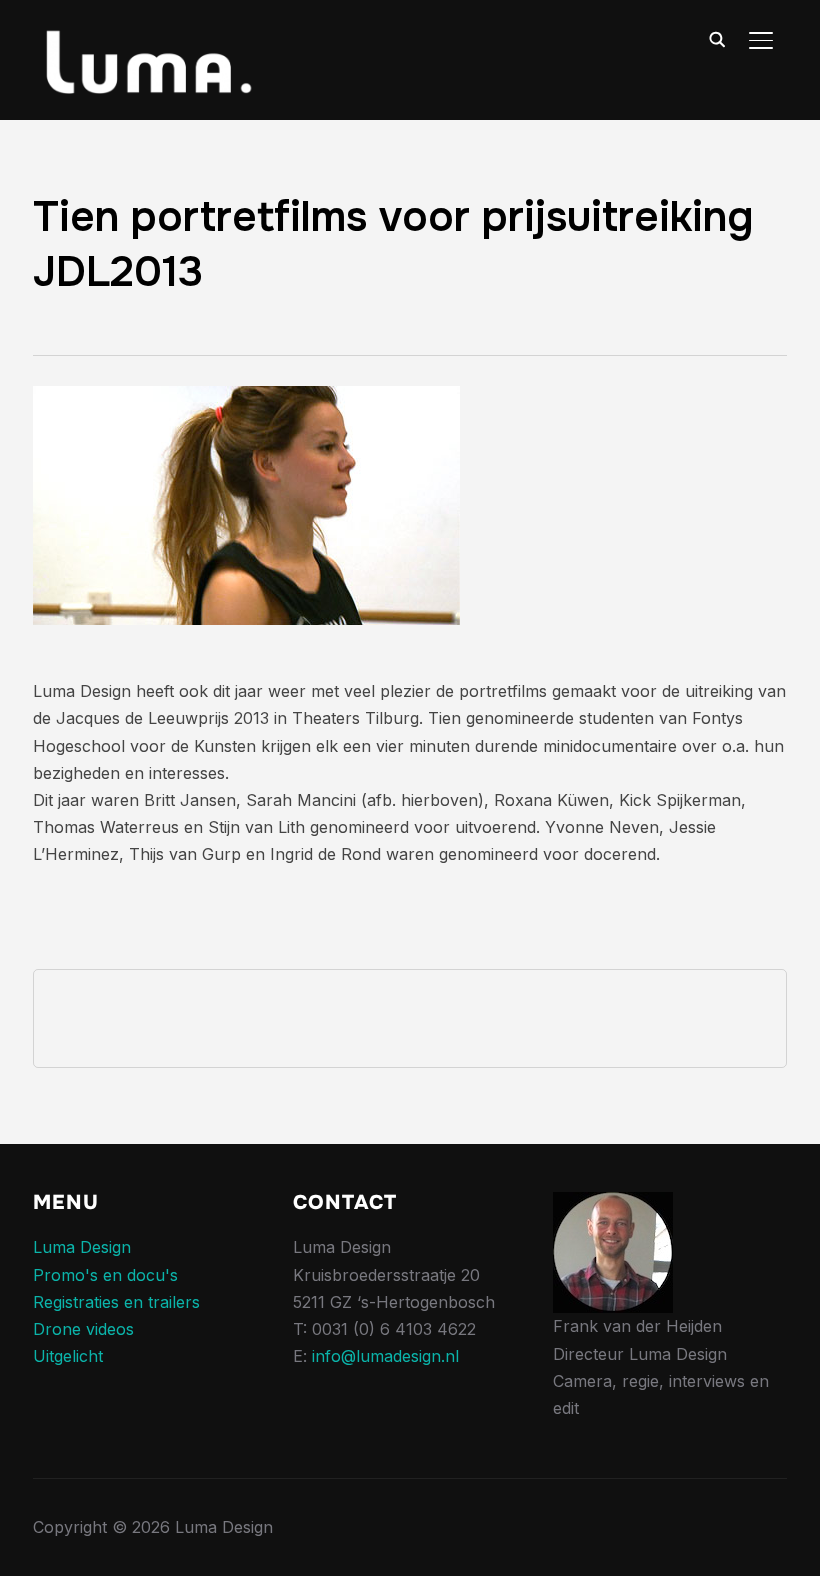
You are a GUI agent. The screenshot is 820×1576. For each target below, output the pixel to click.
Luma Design (82, 1247)
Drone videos (83, 1329)
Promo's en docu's (105, 1275)
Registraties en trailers (116, 1302)
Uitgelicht (68, 1356)
